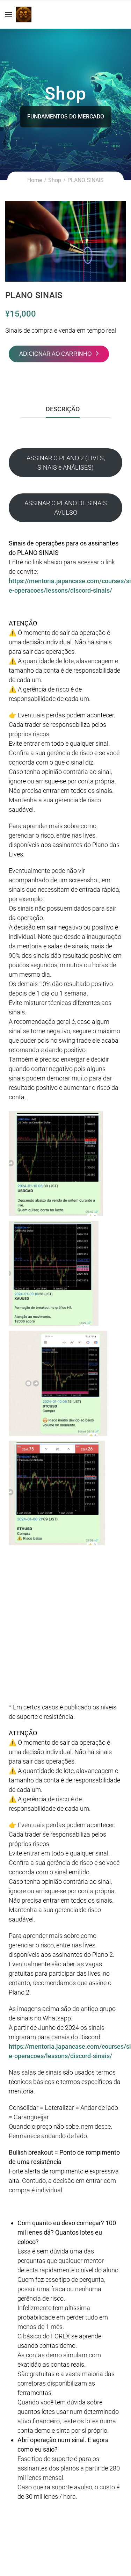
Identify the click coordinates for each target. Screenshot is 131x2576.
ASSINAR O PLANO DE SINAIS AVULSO (66, 508)
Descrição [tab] (63, 409)
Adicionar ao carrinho (55, 354)
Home (35, 180)
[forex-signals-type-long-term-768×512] (65, 241)
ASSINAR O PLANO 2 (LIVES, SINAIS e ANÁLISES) (66, 463)
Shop (55, 180)
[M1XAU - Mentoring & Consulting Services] (24, 15)
